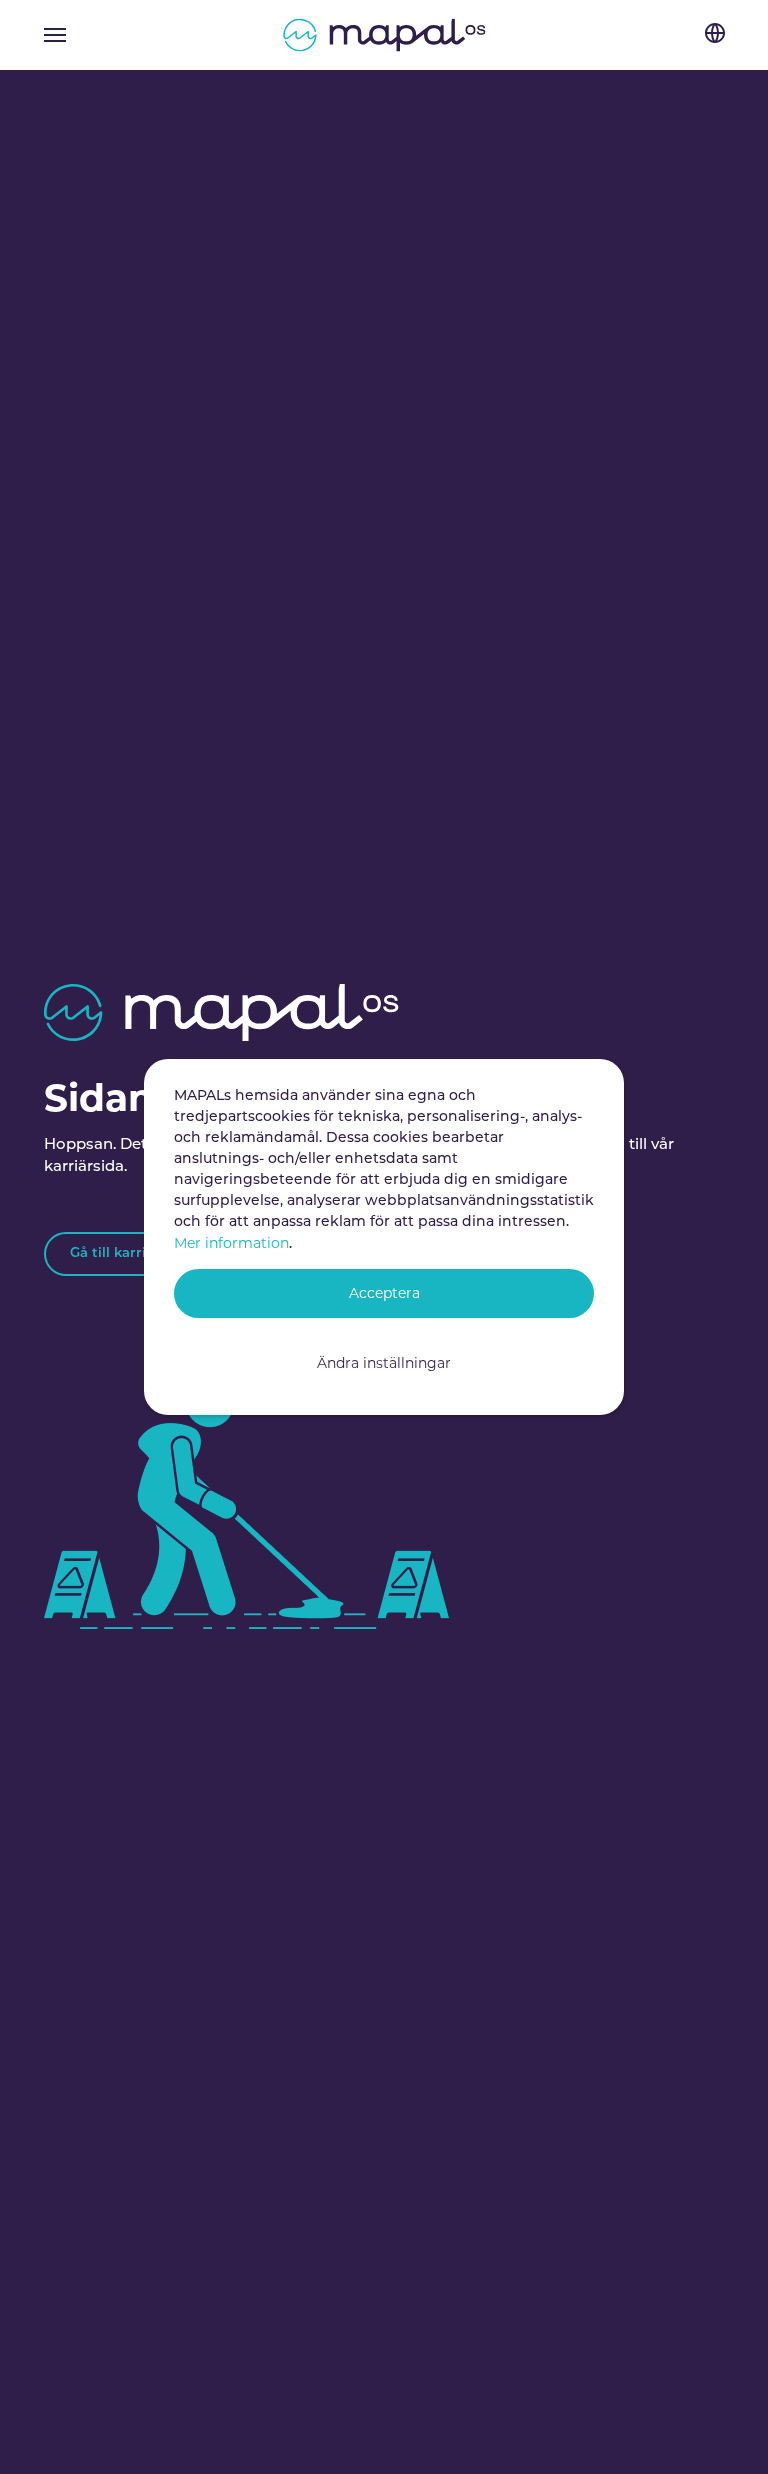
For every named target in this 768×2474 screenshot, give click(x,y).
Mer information (231, 1243)
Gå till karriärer (122, 1253)
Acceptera (384, 1293)
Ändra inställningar (384, 1363)
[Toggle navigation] (55, 35)
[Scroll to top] (725, 2431)
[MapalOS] (384, 35)
